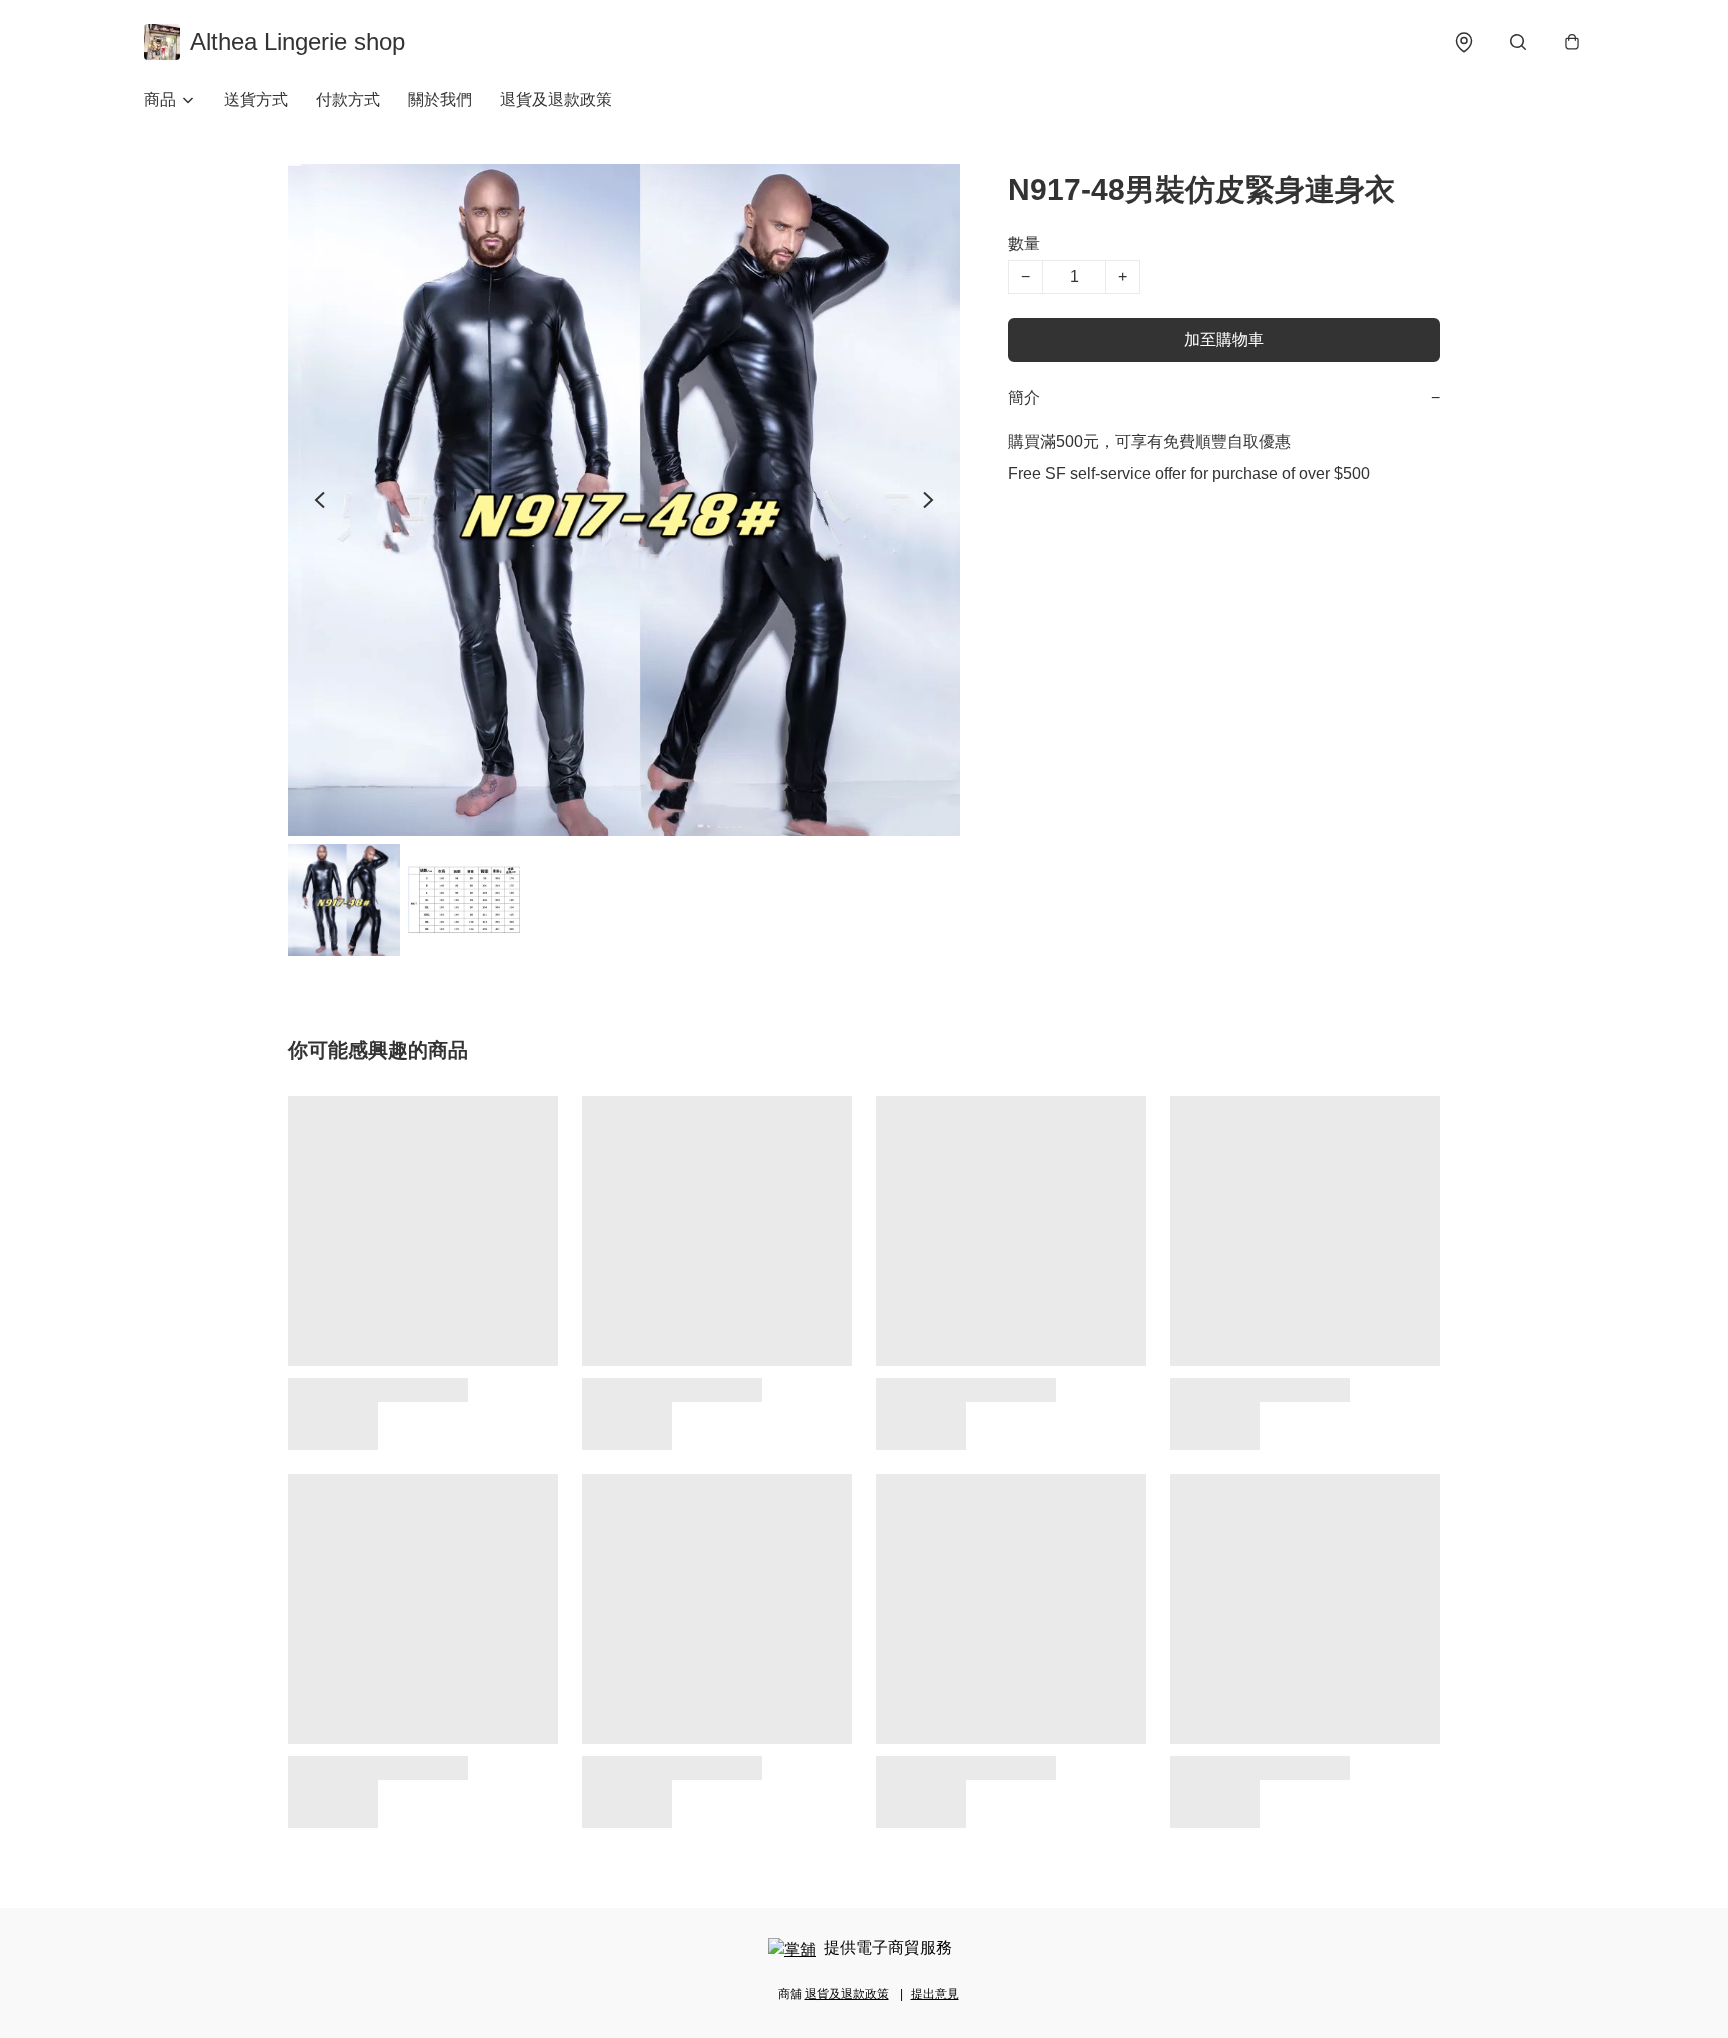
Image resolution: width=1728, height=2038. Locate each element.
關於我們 (440, 99)
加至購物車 (1224, 339)
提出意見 (935, 1994)
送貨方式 (256, 99)
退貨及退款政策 (556, 99)
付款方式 (348, 99)
